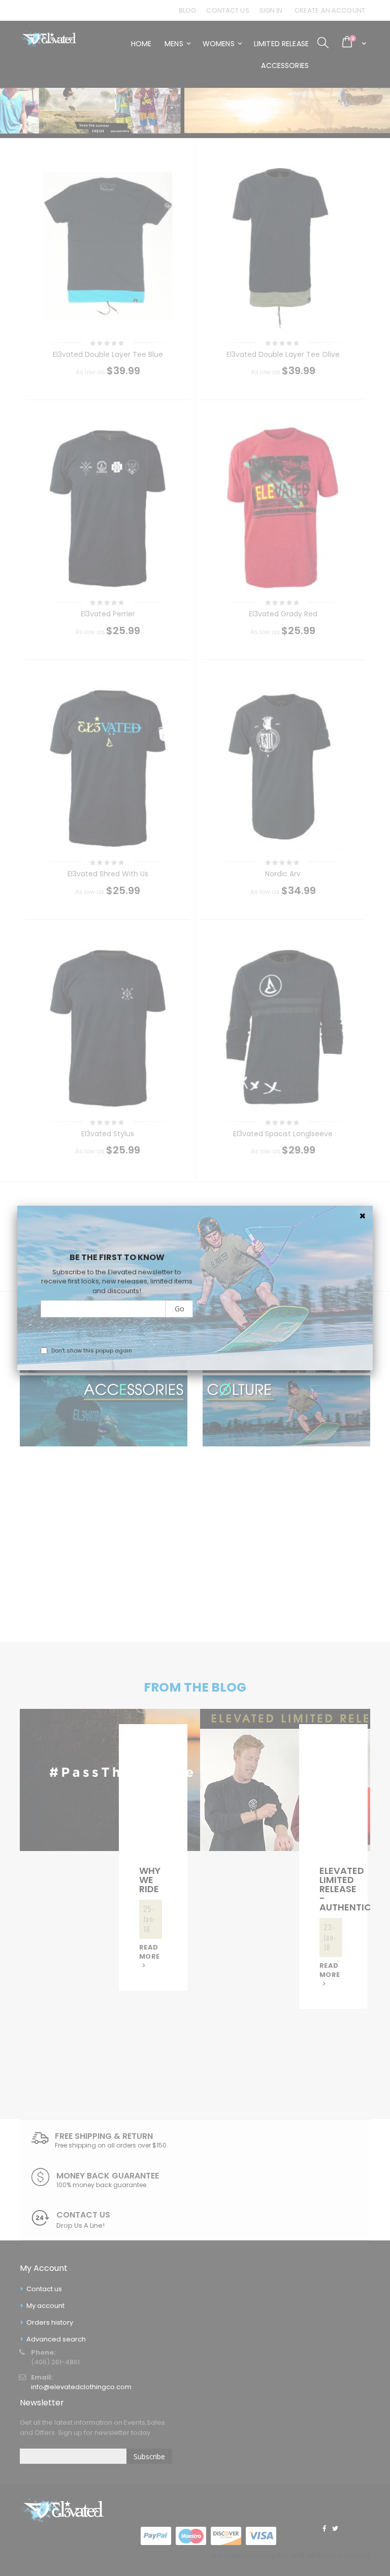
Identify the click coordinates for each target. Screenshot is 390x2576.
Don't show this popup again (92, 1350)
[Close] (363, 1216)
